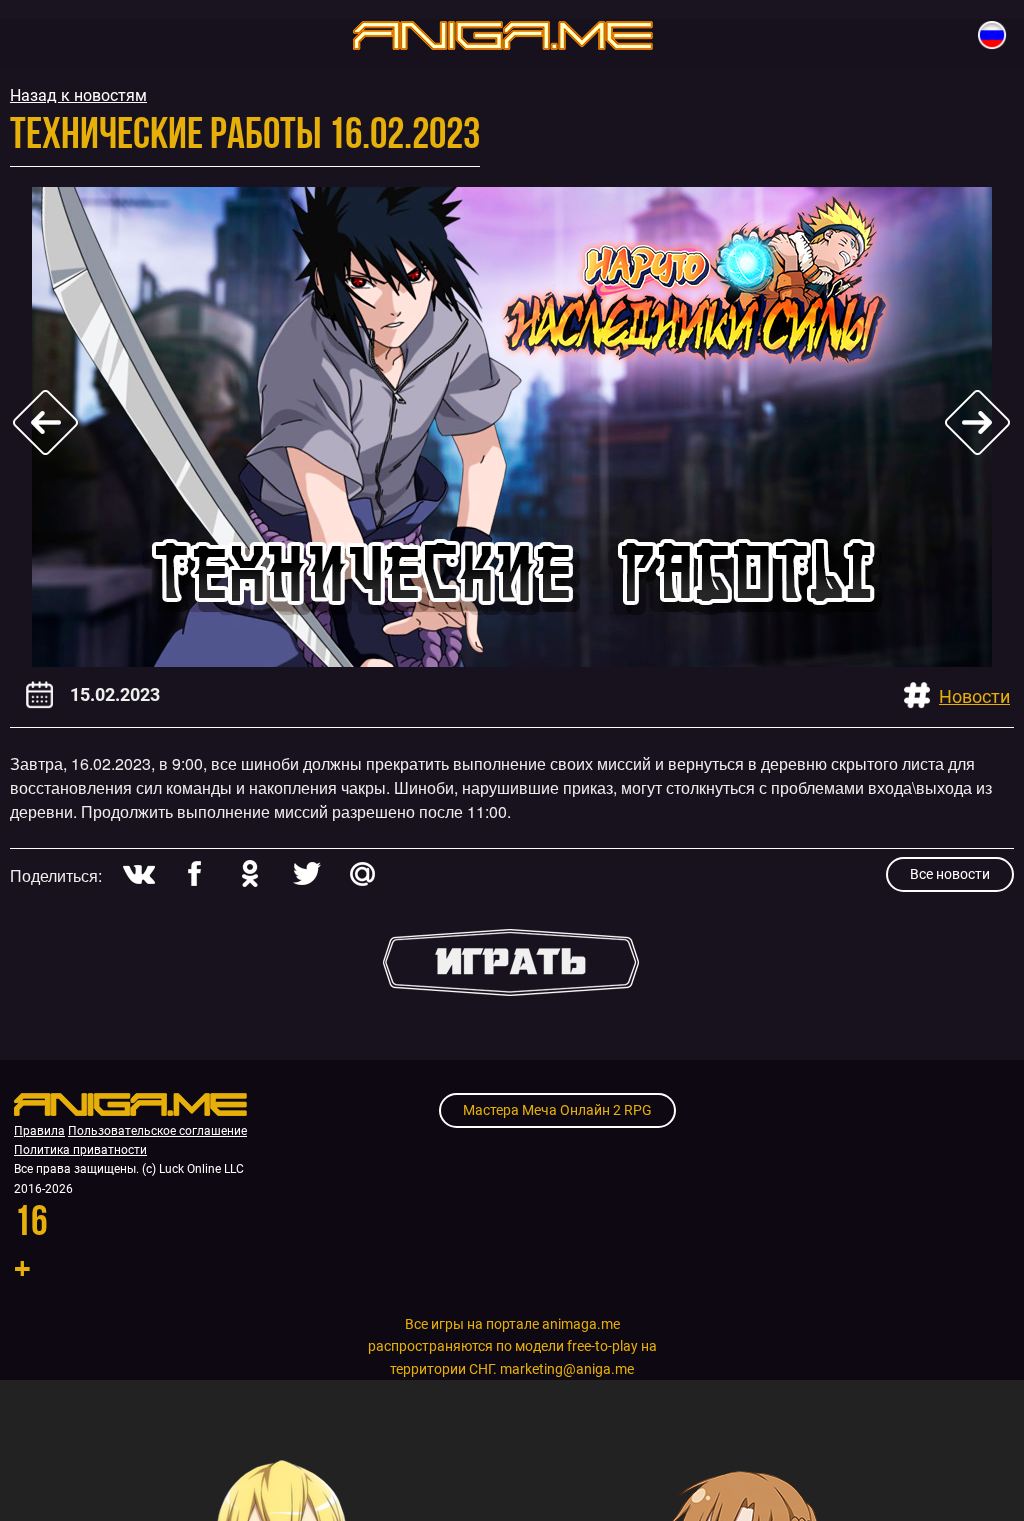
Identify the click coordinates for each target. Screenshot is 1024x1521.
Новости (974, 696)
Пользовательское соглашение (157, 1131)
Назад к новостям (78, 95)
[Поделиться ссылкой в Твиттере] (306, 873)
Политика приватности (80, 1150)
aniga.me (503, 34)
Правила (39, 1131)
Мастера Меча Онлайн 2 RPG (557, 1110)
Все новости (950, 874)
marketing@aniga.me (567, 1369)
